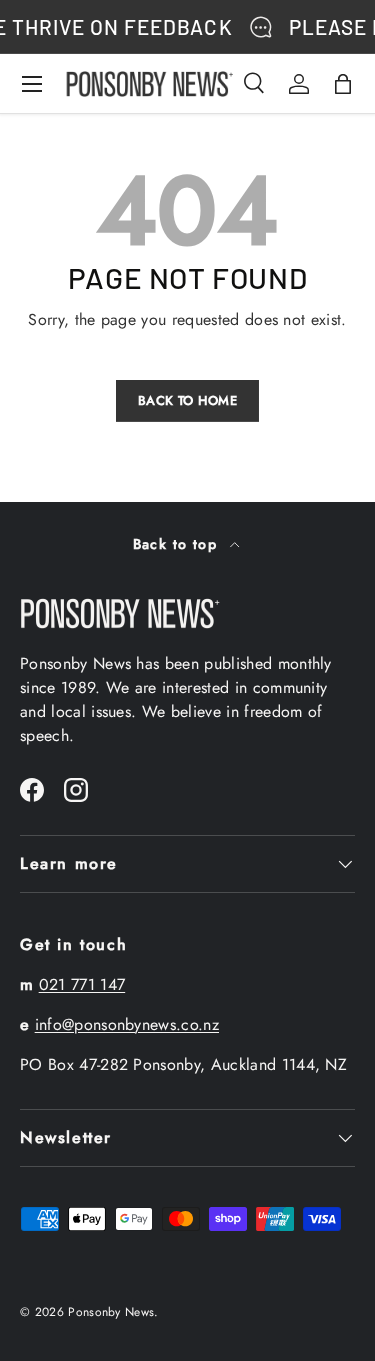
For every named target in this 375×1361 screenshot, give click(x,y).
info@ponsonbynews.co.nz (127, 1024)
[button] (343, 84)
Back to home (187, 400)
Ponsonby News (111, 1312)
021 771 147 (82, 984)
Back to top (178, 544)
